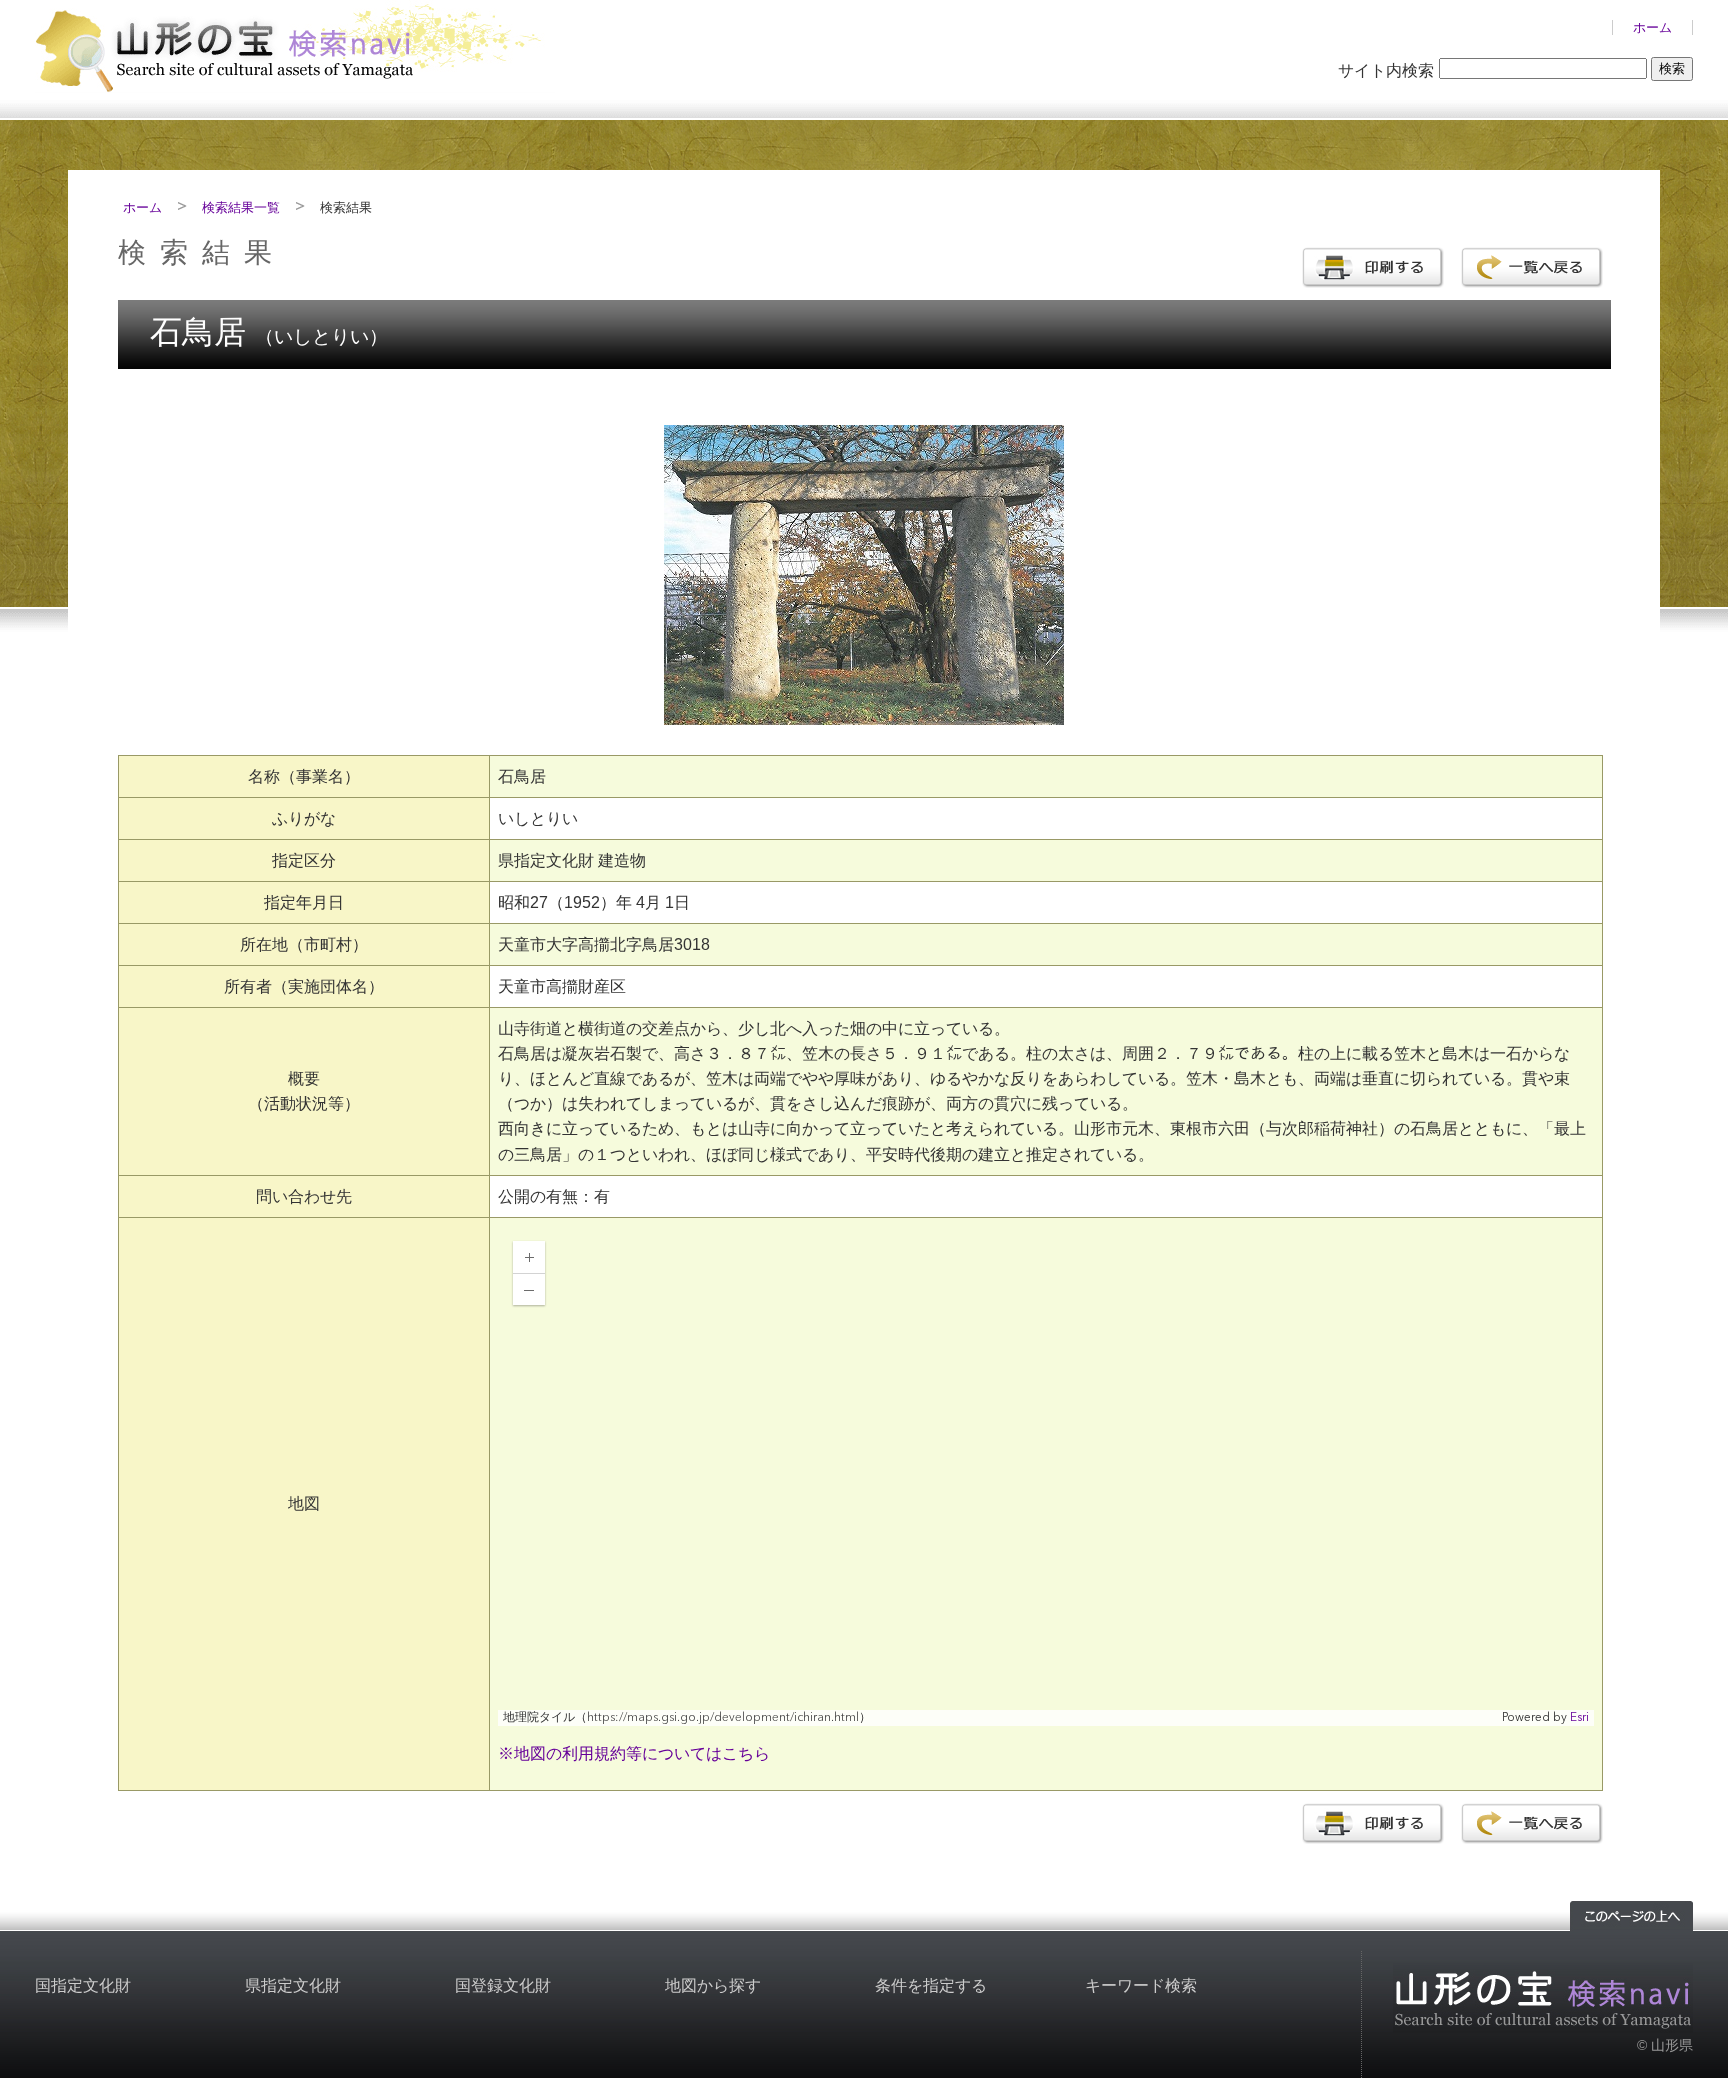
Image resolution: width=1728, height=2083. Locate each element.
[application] (1046, 1476)
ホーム (1652, 27)
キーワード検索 (1141, 1985)
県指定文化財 (293, 1985)
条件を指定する (931, 1985)
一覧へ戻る (1531, 267)
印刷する (1372, 267)
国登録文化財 (503, 1985)
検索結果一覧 (241, 207)
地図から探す (713, 1985)
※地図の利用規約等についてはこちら (634, 1753)
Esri (1579, 1717)
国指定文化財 (83, 1985)
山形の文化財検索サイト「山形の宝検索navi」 (295, 46)
